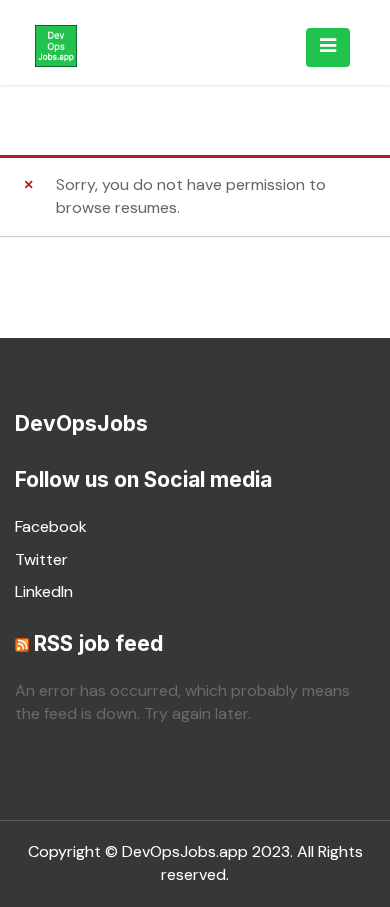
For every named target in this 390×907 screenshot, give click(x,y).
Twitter (41, 559)
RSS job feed (98, 643)
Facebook (51, 526)
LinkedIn (44, 591)
